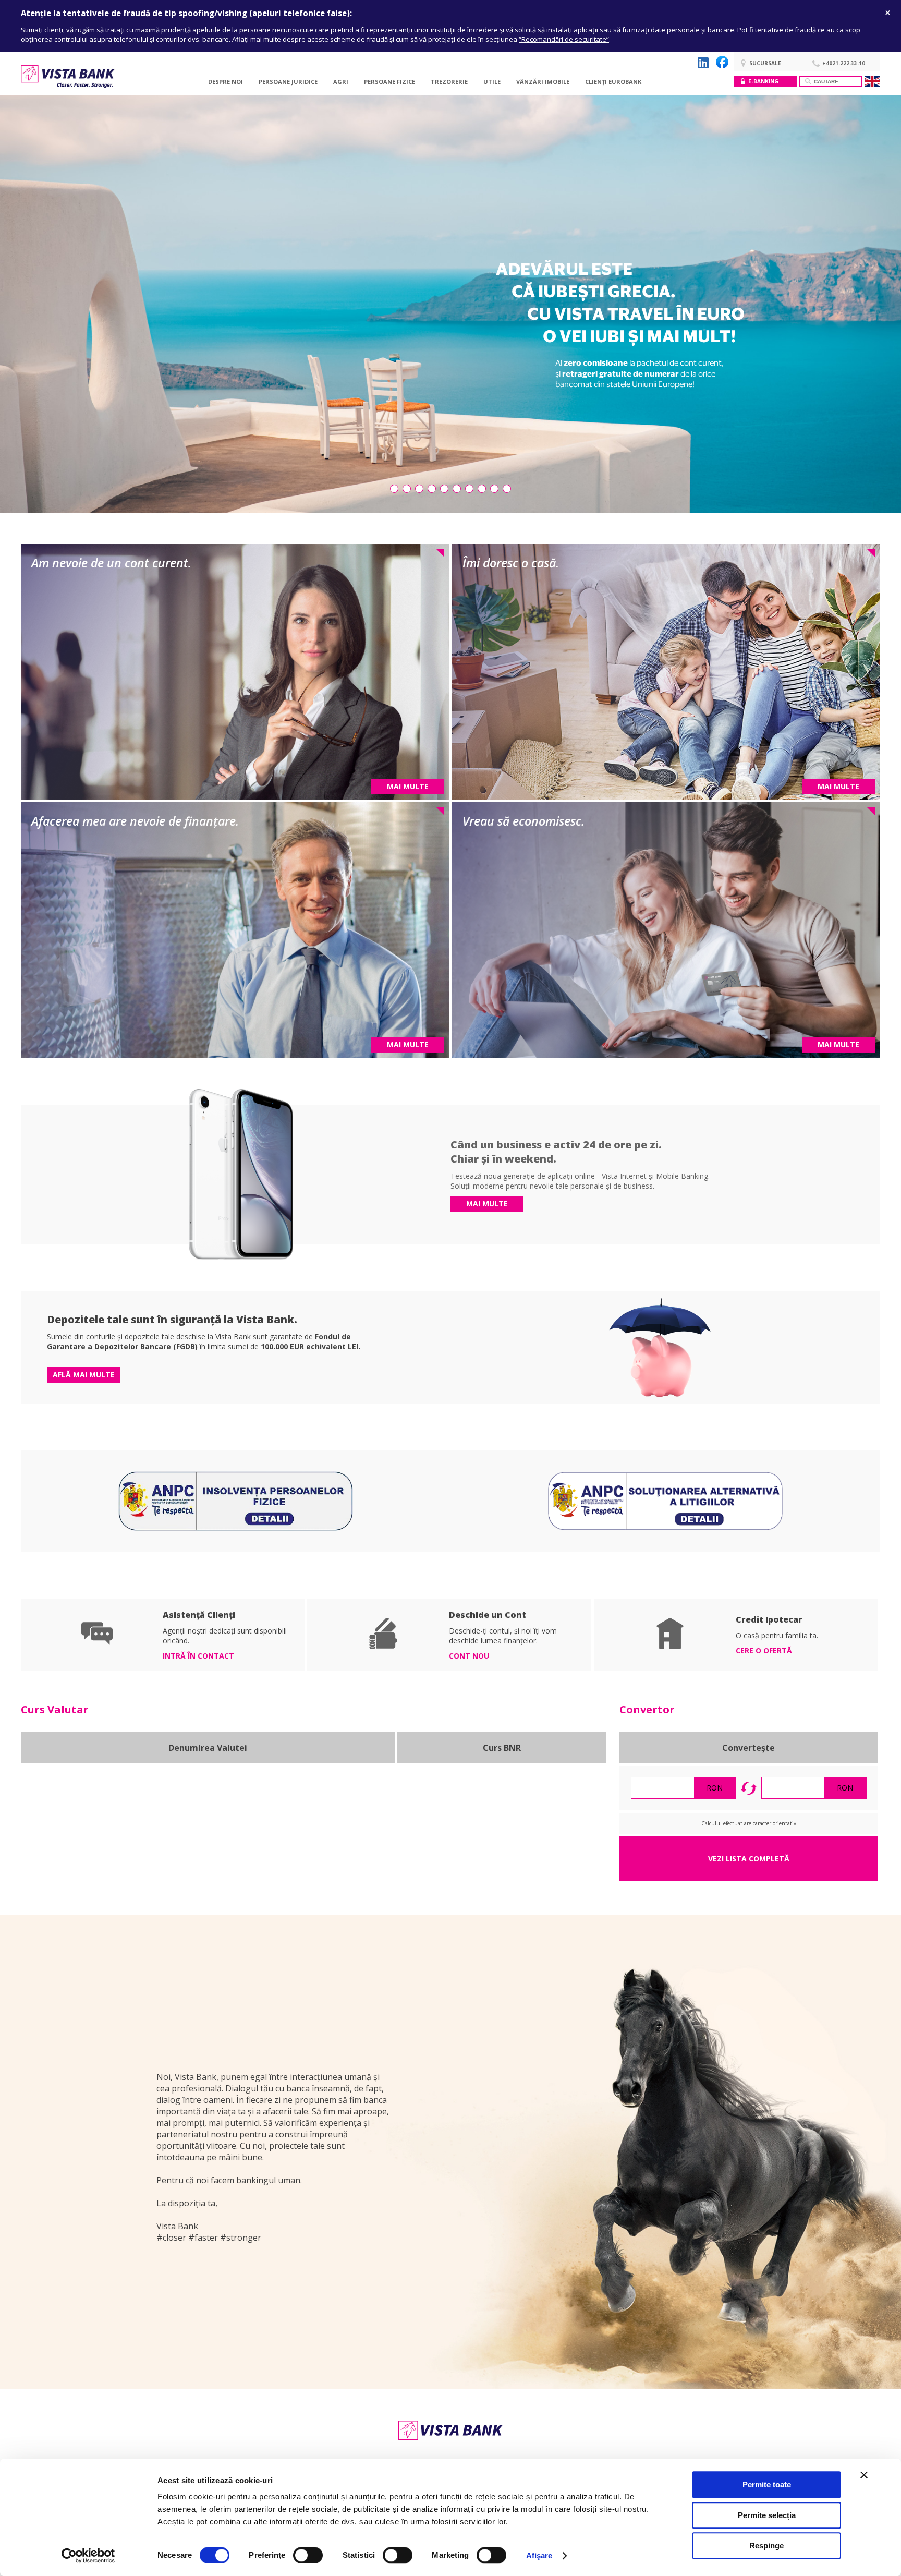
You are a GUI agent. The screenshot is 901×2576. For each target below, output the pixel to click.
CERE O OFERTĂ (764, 1650)
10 (507, 489)
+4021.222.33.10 (844, 63)
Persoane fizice (389, 82)
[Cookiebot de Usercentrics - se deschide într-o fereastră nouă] (88, 2556)
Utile (492, 82)
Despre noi (226, 82)
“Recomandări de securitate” (564, 39)
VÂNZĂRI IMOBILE (543, 82)
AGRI (341, 82)
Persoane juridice (288, 82)
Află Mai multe (84, 1375)
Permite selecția (767, 2515)
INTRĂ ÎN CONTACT (198, 1656)
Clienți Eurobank (613, 82)
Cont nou (469, 1656)
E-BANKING (763, 81)
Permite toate (767, 2484)
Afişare (539, 2555)
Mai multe (487, 1204)
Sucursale (765, 63)
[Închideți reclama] (864, 2475)
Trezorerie (449, 82)
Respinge (766, 2545)
